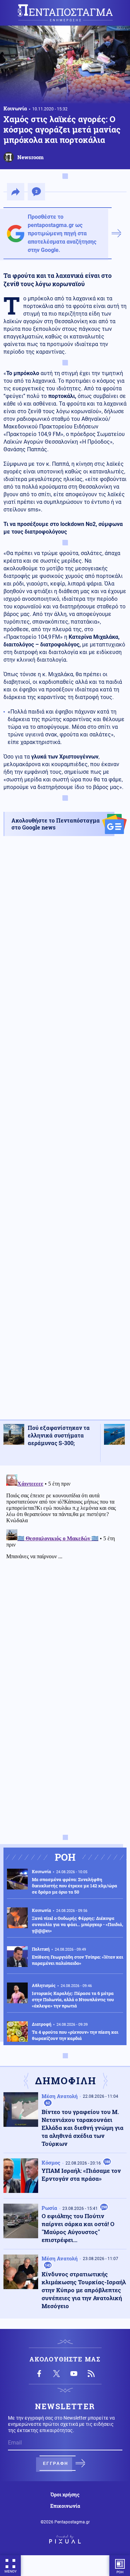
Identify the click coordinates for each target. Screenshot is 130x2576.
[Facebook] (39, 2374)
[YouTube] (74, 2374)
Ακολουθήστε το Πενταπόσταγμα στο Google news (56, 824)
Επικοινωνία (65, 2506)
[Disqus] (65, 1558)
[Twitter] (57, 2374)
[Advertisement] (65, 1134)
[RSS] (91, 2374)
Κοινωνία (15, 108)
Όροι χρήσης (65, 2495)
